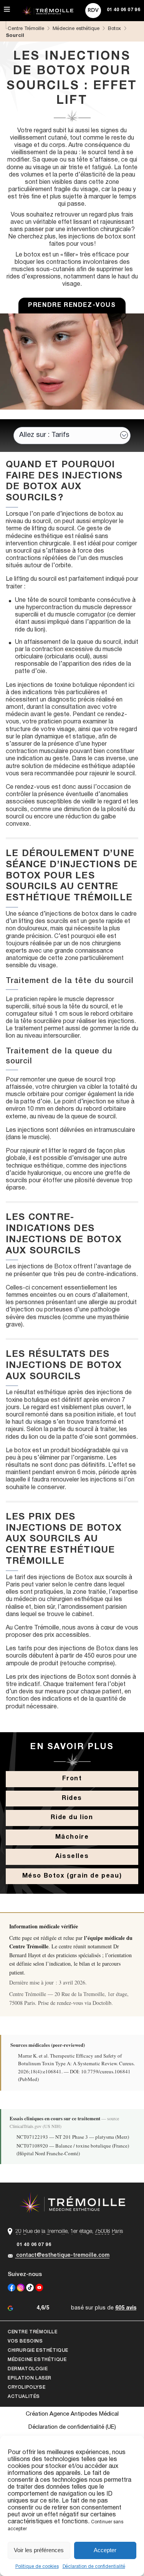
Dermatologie (28, 2369)
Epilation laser (30, 2378)
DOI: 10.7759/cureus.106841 (100, 2071)
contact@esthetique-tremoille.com (63, 2255)
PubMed (28, 2079)
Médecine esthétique (37, 2360)
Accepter (105, 2550)
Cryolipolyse (26, 2387)
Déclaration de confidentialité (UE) (72, 2427)
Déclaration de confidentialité (94, 2567)
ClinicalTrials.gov (26, 2126)
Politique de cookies (37, 2567)
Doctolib (102, 2003)
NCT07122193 (32, 2137)
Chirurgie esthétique (38, 2350)
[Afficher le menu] (7, 10)
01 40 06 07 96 (34, 2245)
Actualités (24, 2397)
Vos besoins (25, 2341)
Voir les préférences (39, 2550)
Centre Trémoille (33, 2332)
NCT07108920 (32, 2146)
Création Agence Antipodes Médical (72, 2414)
